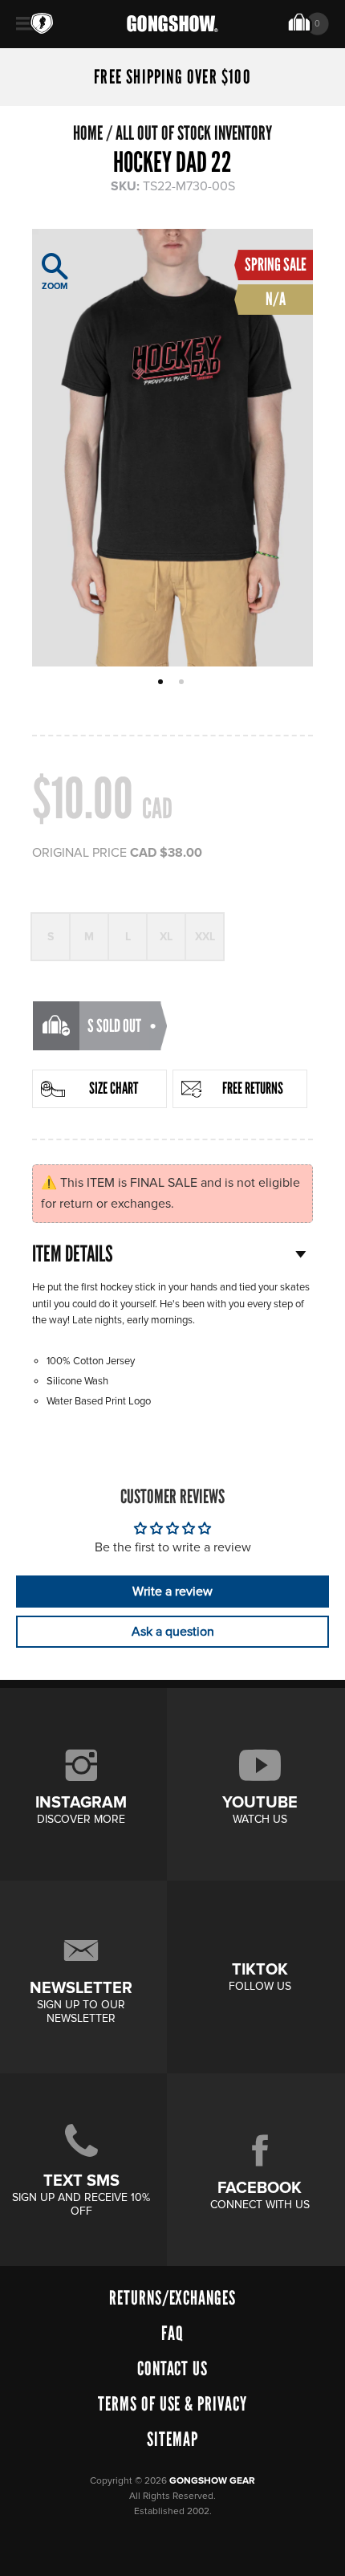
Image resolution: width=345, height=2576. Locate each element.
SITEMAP (172, 2439)
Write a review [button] (172, 1592)
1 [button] (162, 683)
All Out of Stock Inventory (194, 133)
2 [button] (183, 683)
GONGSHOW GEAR (212, 2481)
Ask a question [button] (173, 1632)
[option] (172, 448)
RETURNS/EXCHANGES (172, 2298)
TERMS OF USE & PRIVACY (172, 2404)
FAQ (172, 2333)
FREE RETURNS (253, 1088)
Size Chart (114, 1088)
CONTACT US (173, 2368)
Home (88, 133)
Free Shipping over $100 (172, 77)
